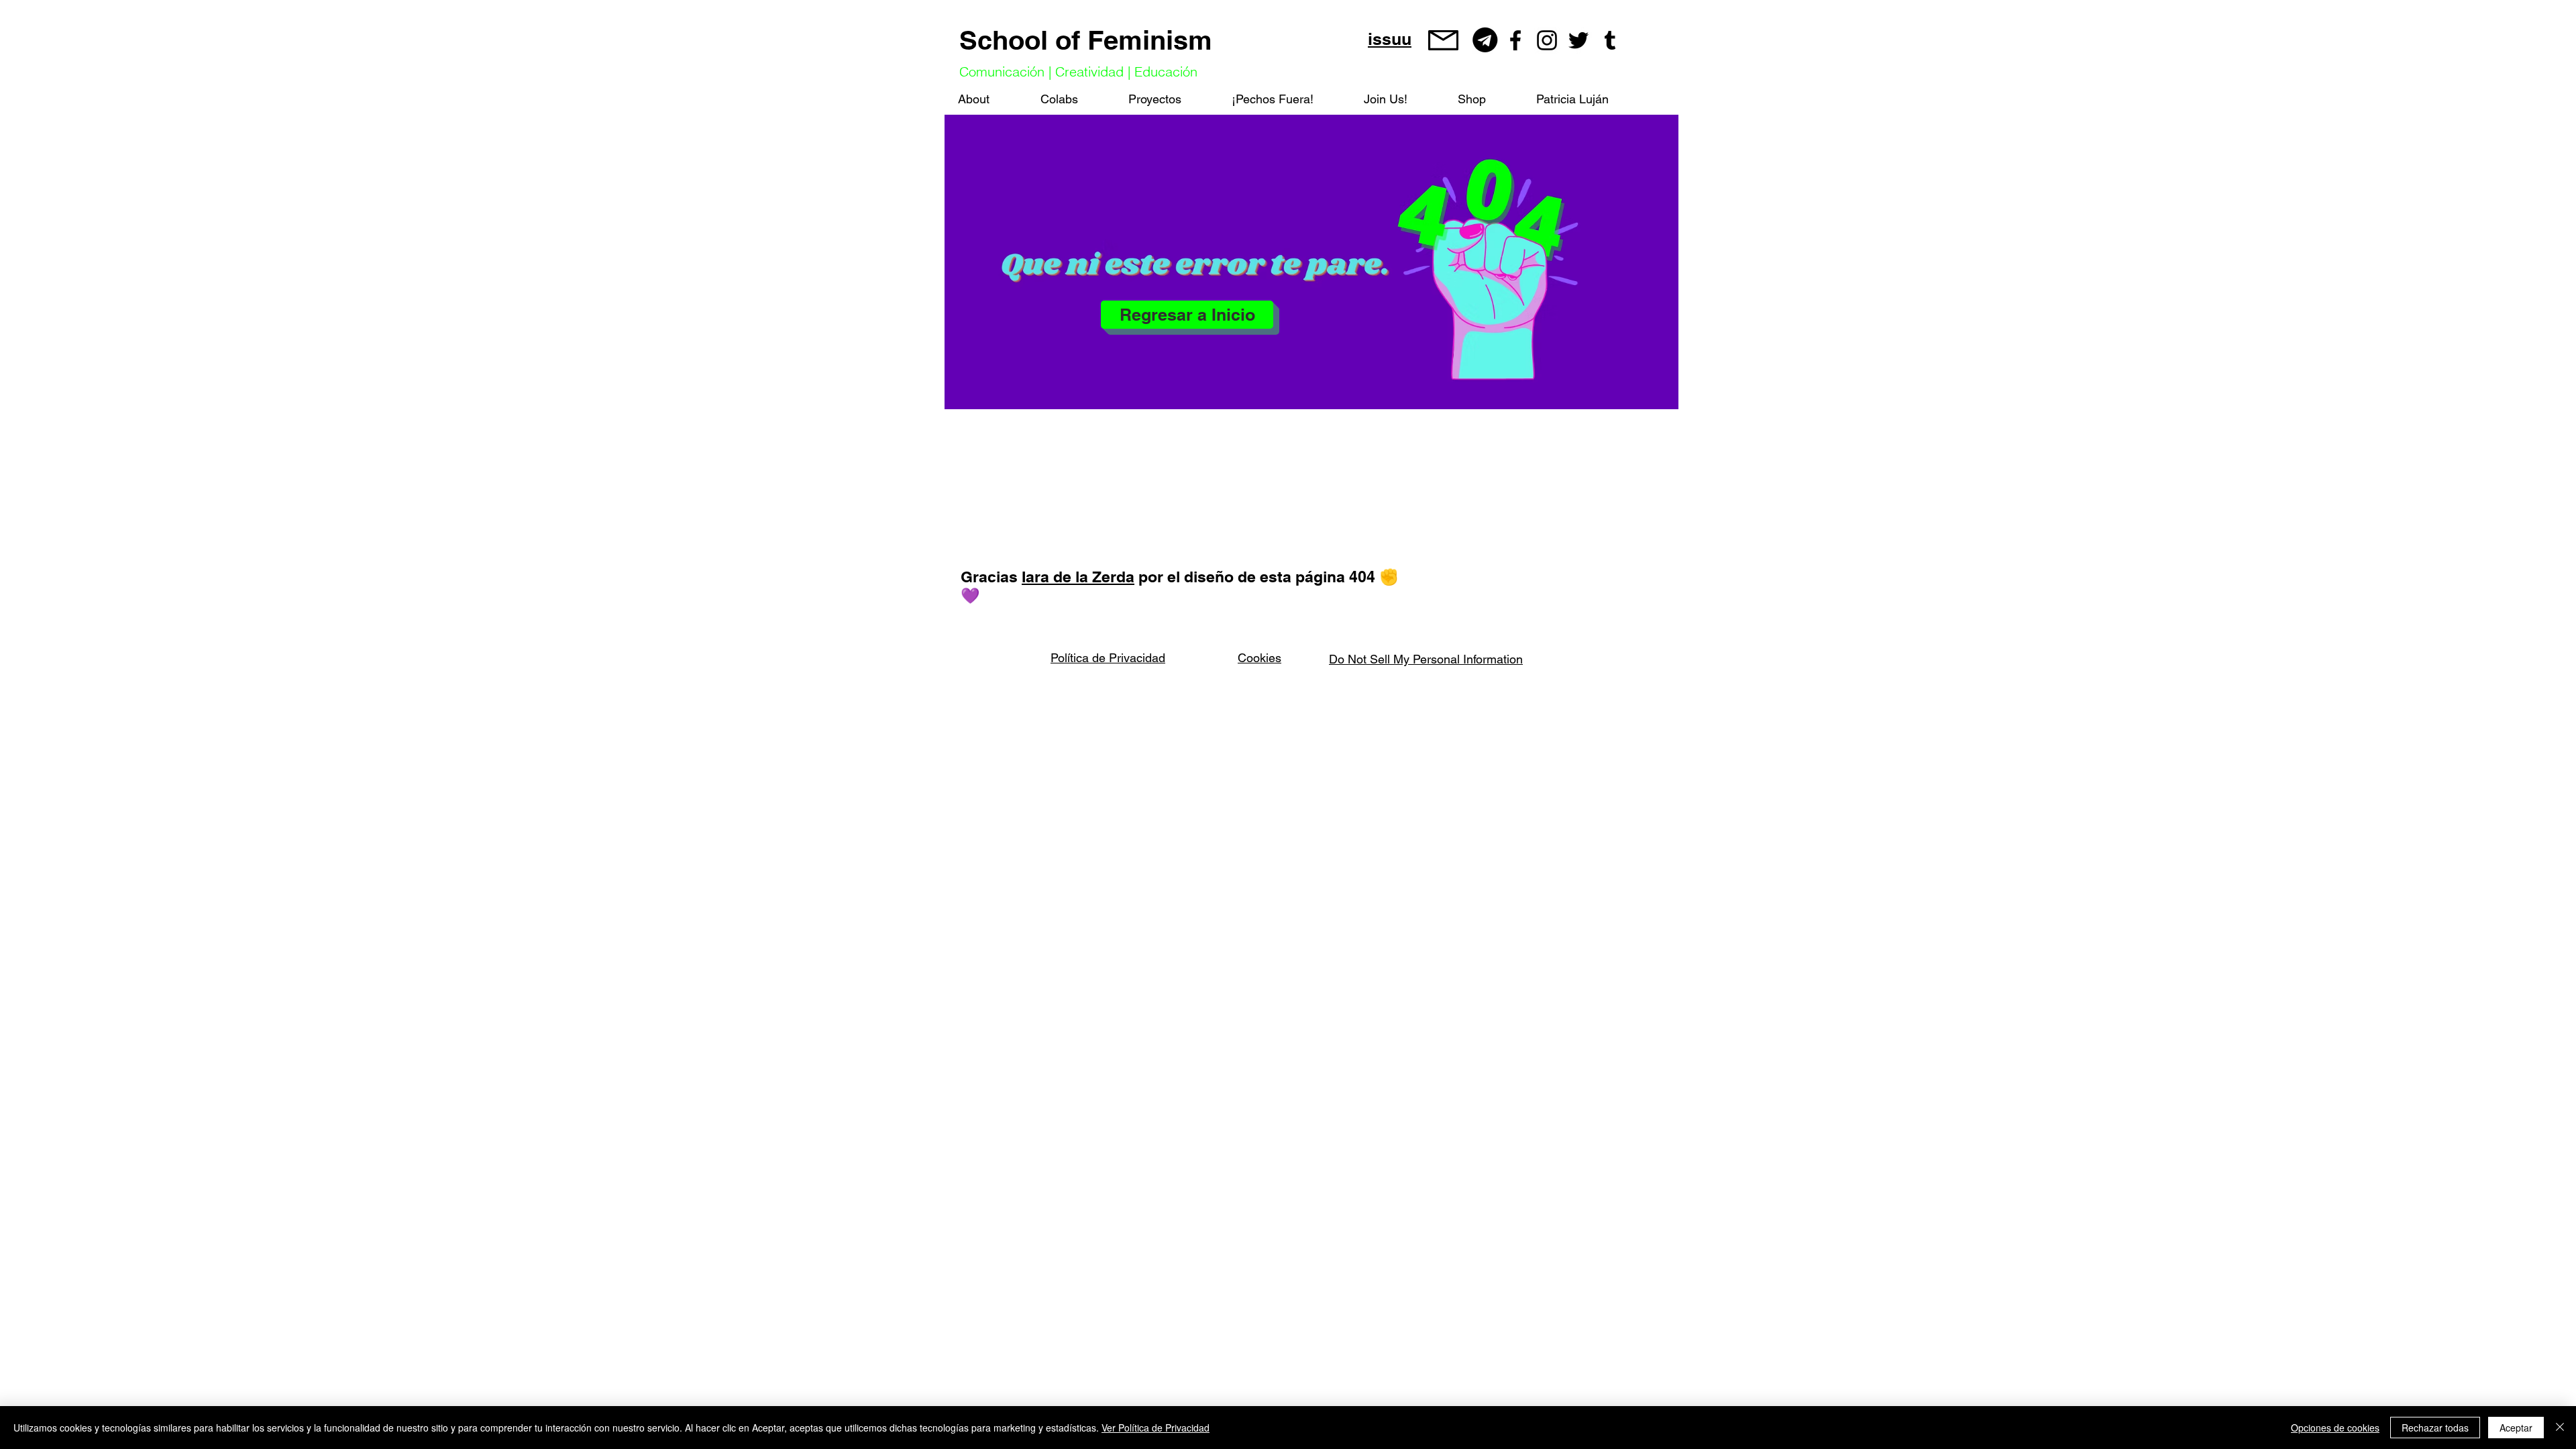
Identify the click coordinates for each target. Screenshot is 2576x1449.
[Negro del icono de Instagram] (1547, 40)
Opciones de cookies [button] (2335, 1428)
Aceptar (2516, 1428)
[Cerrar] (2560, 1428)
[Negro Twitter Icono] (1578, 40)
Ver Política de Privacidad (1156, 1428)
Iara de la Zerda (1078, 577)
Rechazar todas (2435, 1428)
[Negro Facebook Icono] (1515, 40)
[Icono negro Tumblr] (1610, 40)
